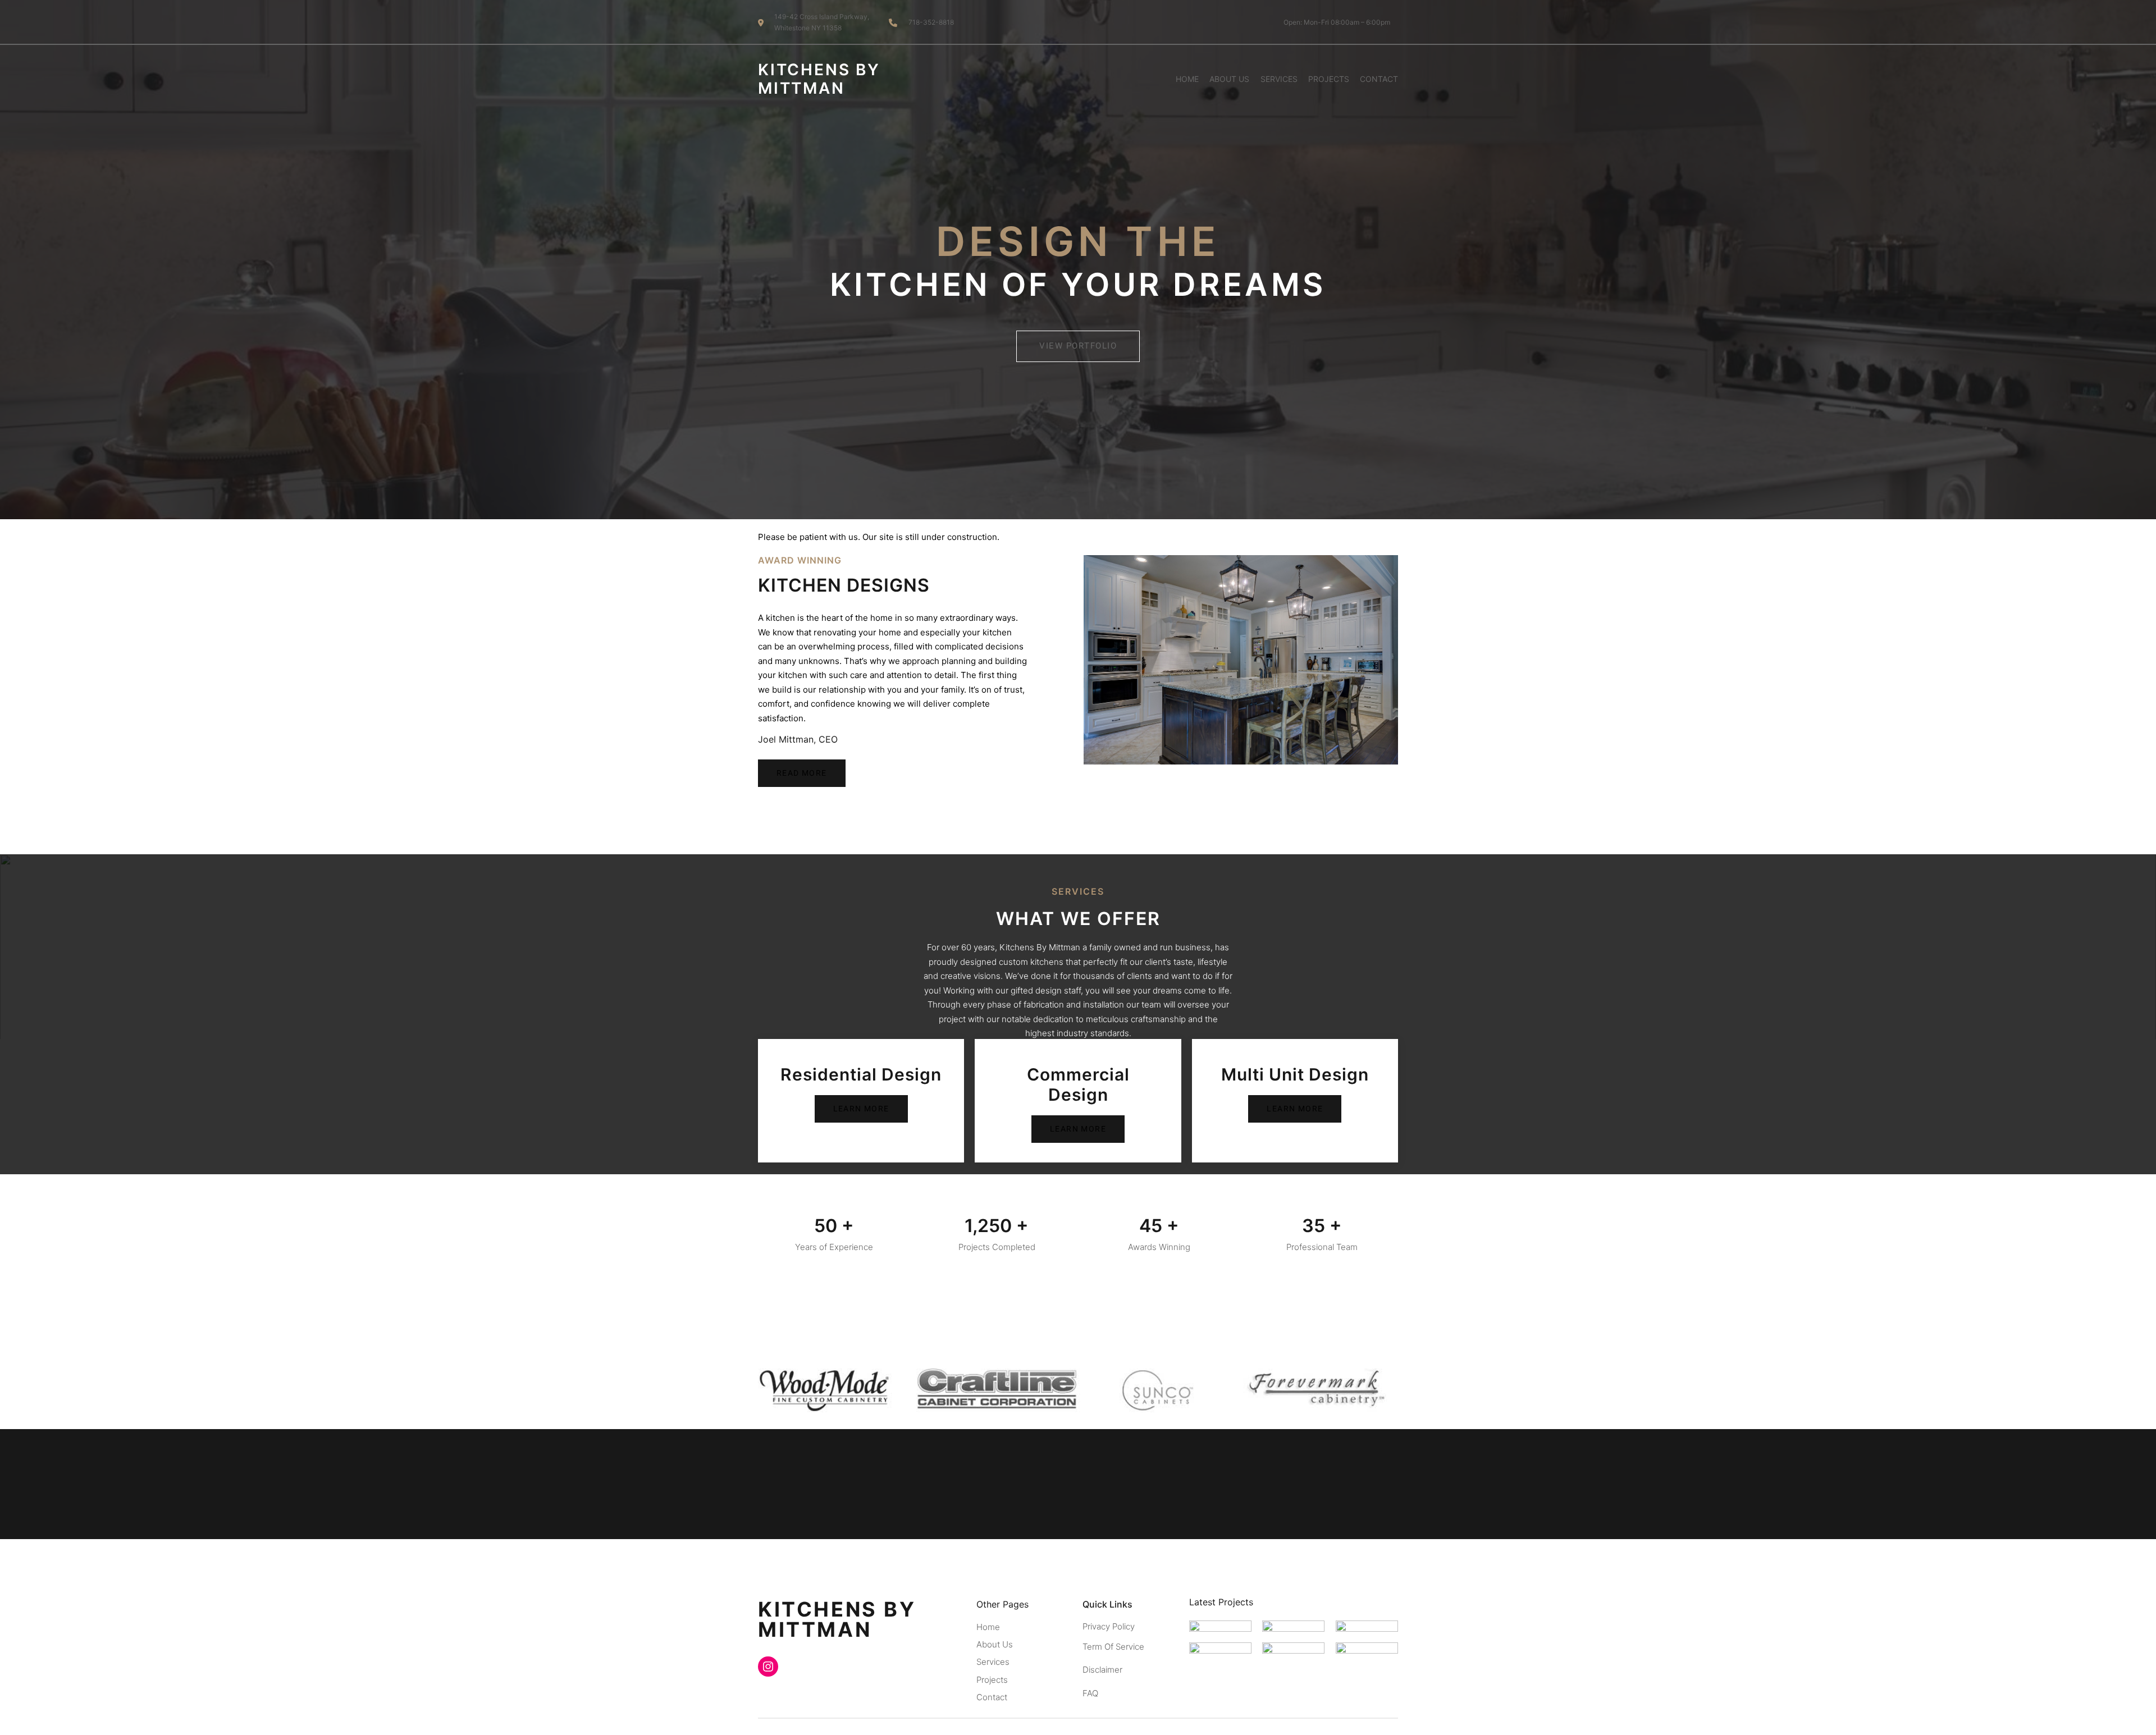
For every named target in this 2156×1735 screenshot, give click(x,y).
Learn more (861, 1109)
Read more (802, 773)
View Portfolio (1078, 346)
